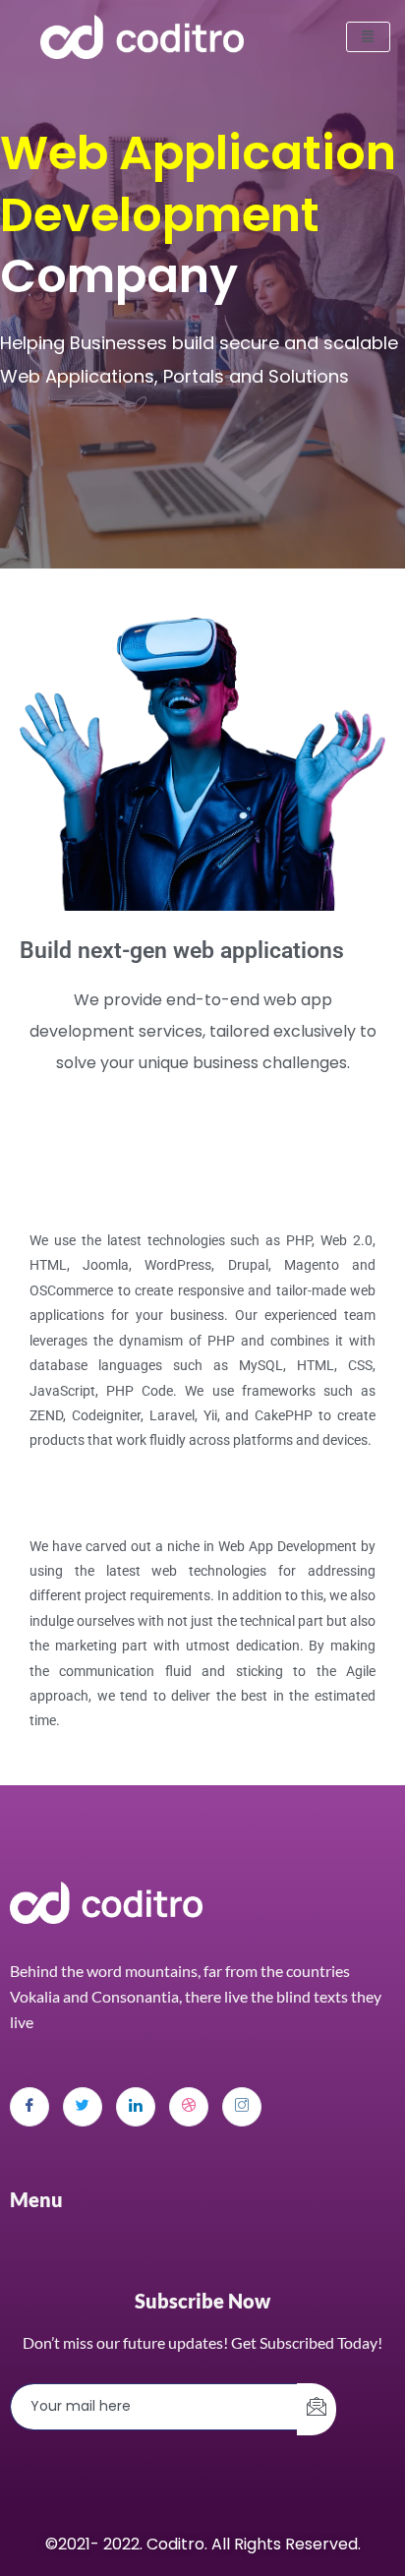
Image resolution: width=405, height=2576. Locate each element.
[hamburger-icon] (368, 37)
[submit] (317, 2409)
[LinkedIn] (136, 2107)
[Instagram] (242, 2107)
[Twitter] (83, 2107)
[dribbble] (189, 2107)
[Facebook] (29, 2107)
